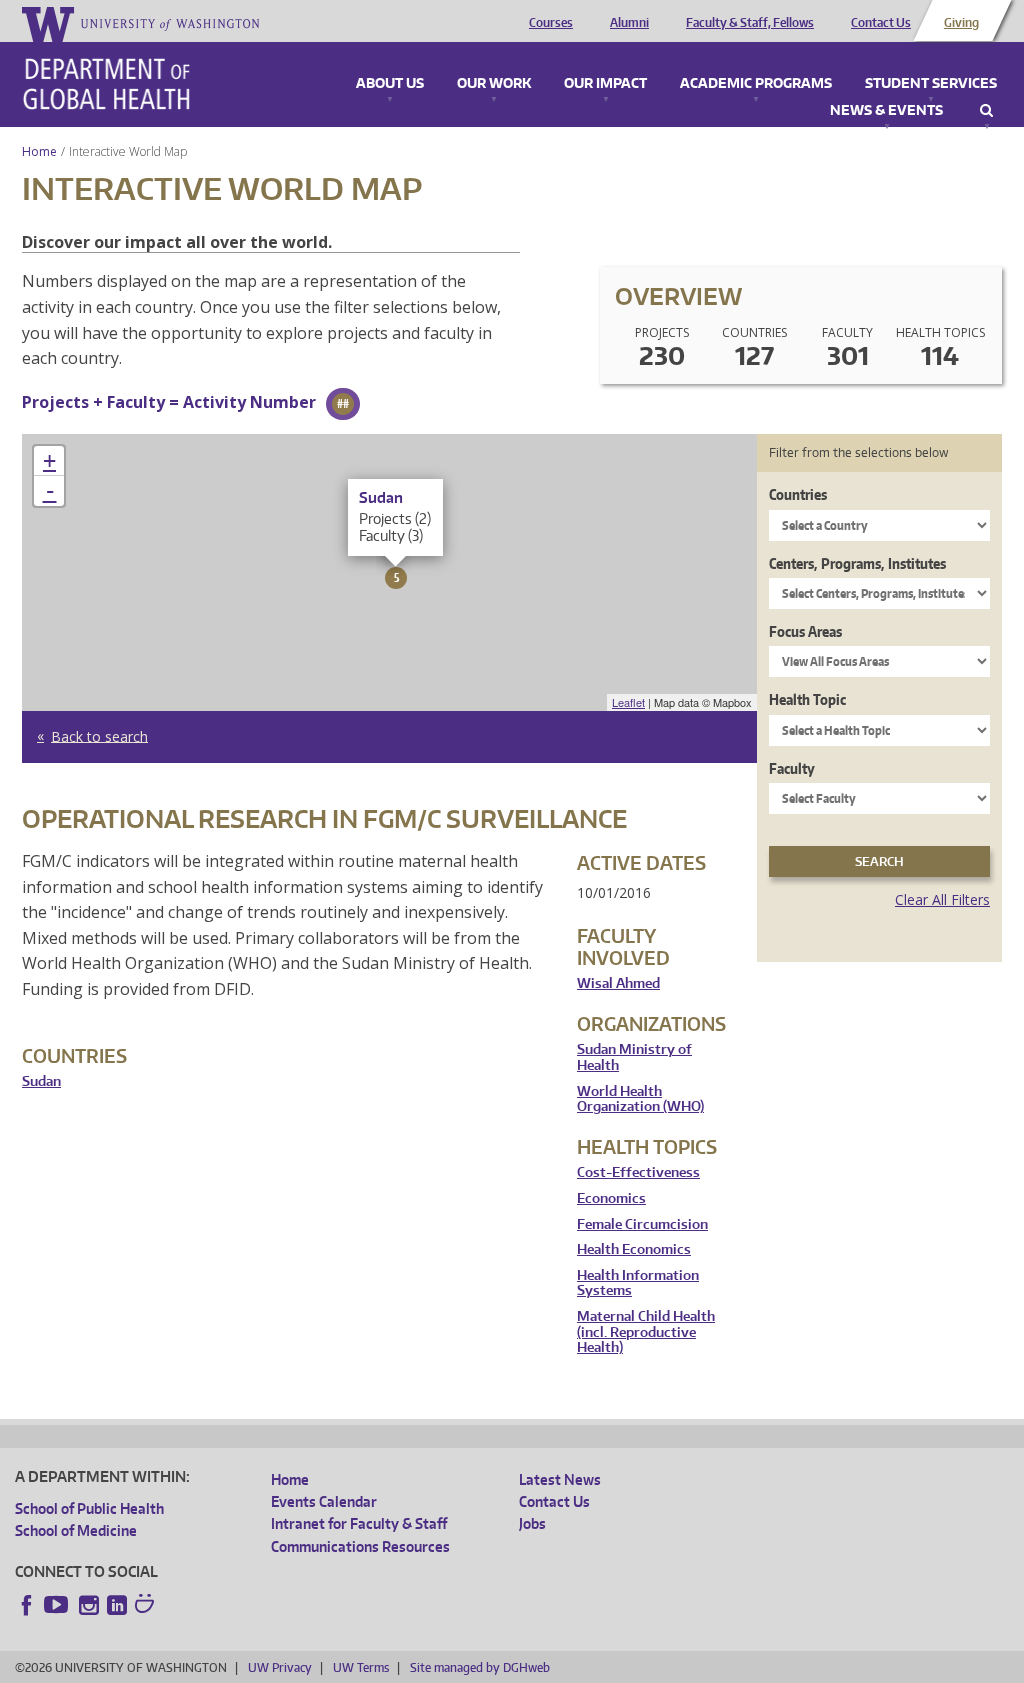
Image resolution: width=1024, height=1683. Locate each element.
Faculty (792, 768)
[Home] (106, 84)
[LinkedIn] (117, 1605)
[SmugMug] (147, 1606)
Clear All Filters (942, 899)
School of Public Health (89, 1508)
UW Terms (361, 1667)
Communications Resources (360, 1546)
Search (986, 111)
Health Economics (634, 1249)
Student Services (931, 84)
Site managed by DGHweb (480, 1667)
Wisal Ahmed (618, 983)
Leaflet (628, 702)
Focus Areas (805, 631)
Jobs (532, 1523)
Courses (551, 23)
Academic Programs (756, 84)
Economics (611, 1198)
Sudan (41, 1081)
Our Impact (605, 84)
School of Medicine (76, 1530)
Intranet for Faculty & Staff (359, 1523)
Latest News (560, 1479)
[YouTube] (58, 1605)
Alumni (629, 23)
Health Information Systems (638, 1283)
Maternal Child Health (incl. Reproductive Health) (646, 1332)
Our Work (494, 84)
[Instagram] (89, 1605)
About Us (390, 84)
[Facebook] (27, 1605)
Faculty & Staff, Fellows (750, 23)
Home (39, 151)
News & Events (886, 111)
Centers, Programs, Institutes (857, 563)
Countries (798, 494)
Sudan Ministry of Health (634, 1057)
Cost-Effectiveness (638, 1172)
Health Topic (807, 699)
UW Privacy (280, 1667)
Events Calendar (324, 1501)
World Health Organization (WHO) (640, 1099)
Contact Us (881, 23)
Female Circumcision (642, 1224)
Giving (961, 23)
